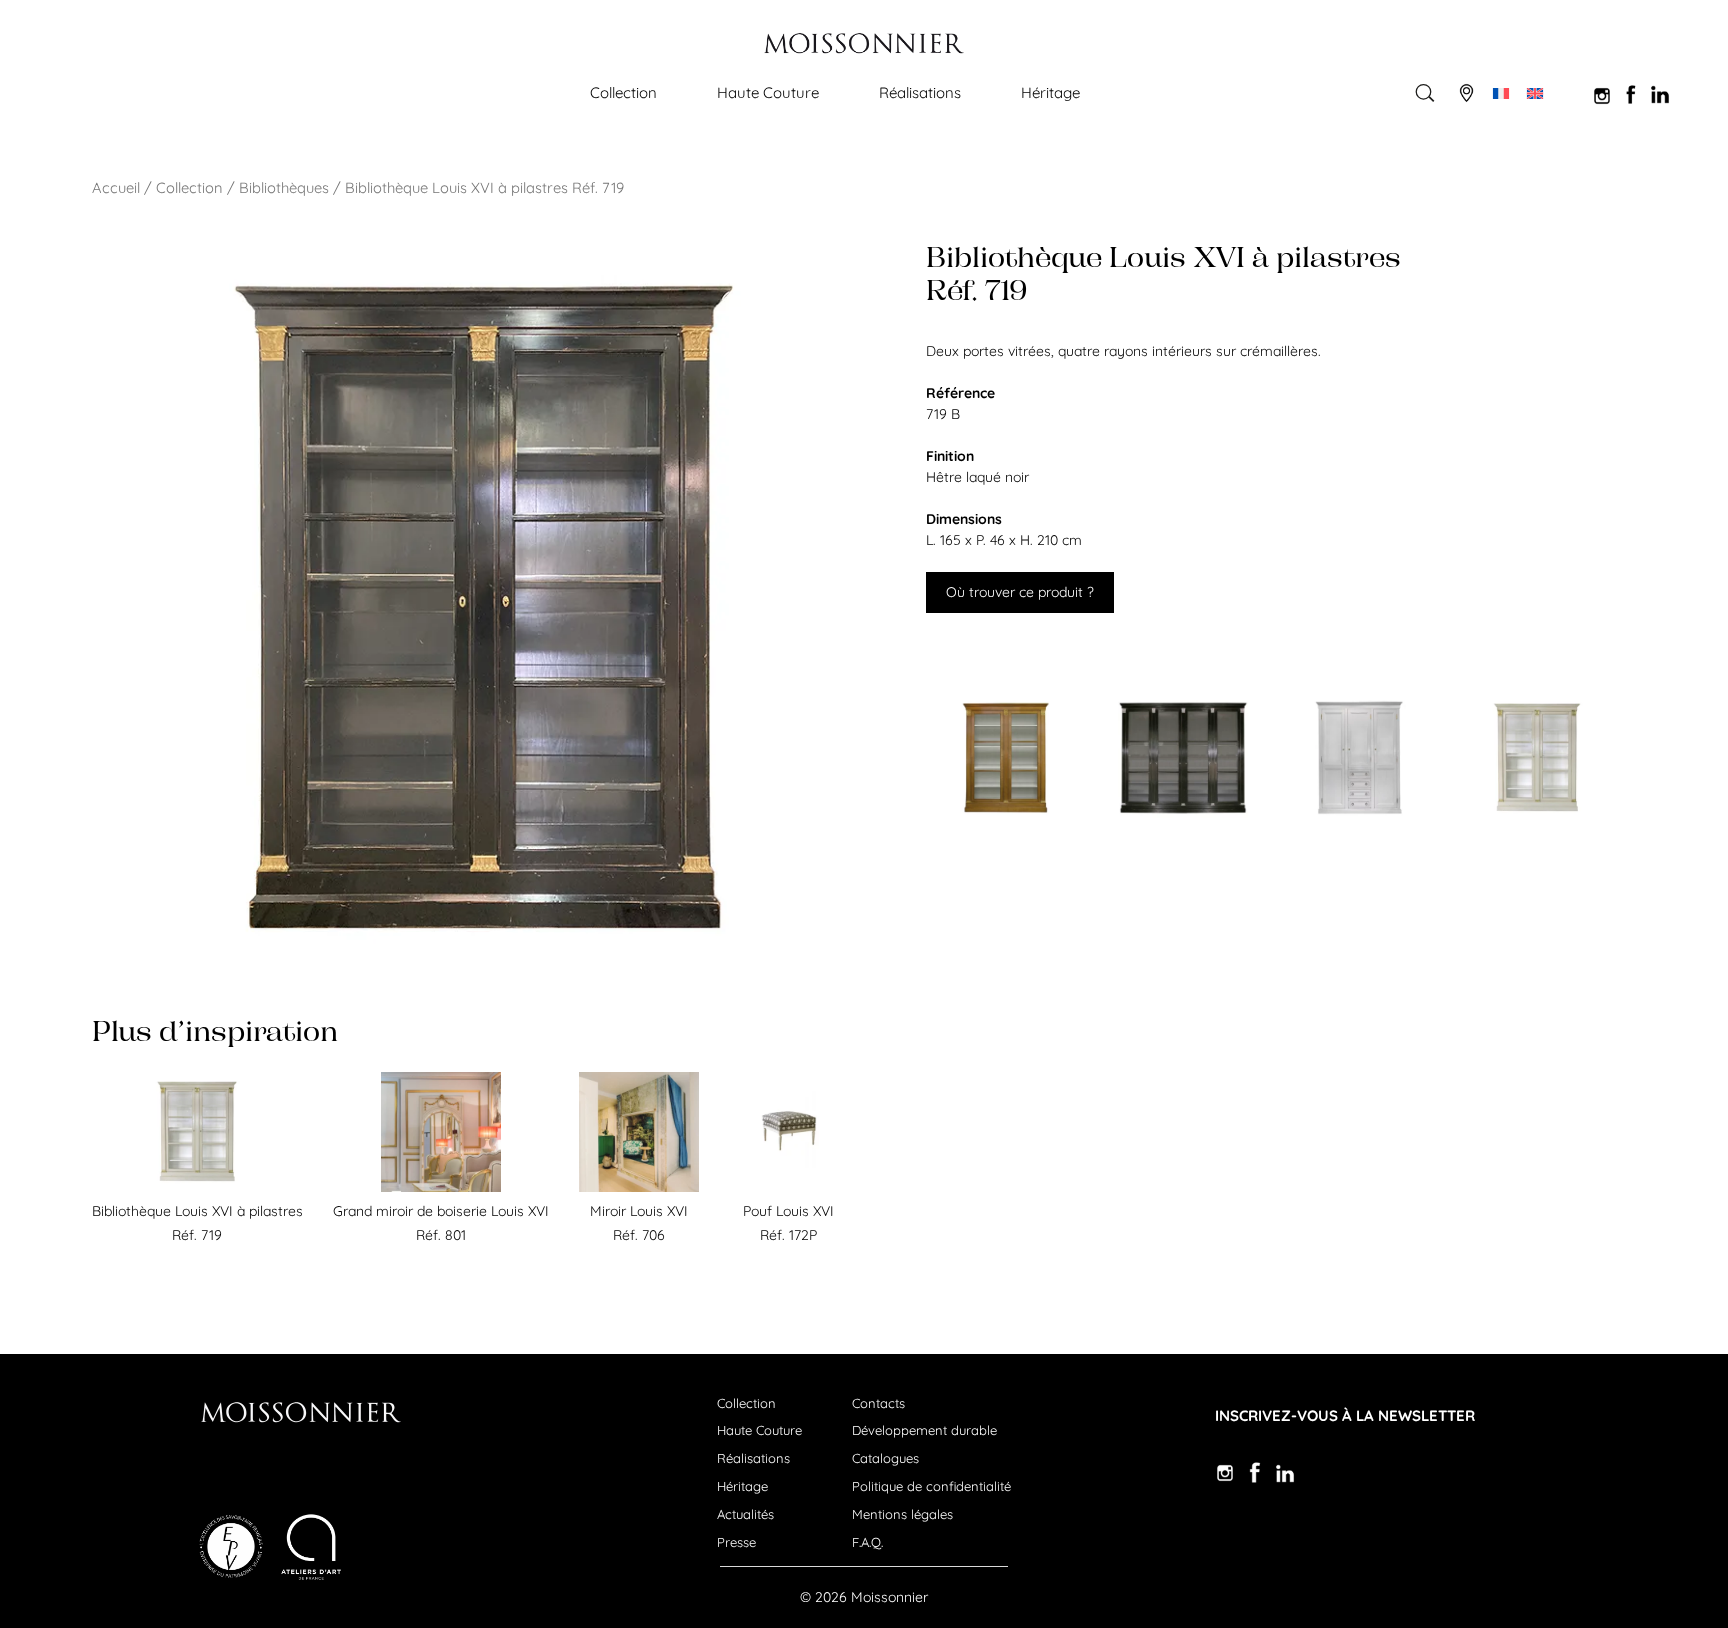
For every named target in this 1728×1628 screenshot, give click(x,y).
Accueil (116, 187)
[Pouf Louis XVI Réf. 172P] (789, 1187)
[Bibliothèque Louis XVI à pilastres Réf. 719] (197, 1187)
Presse (736, 1542)
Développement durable (924, 1430)
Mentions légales (902, 1514)
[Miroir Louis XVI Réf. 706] (639, 1187)
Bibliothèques (284, 187)
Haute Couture (768, 92)
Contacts (878, 1403)
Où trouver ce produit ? (1020, 592)
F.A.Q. (867, 1542)
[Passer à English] (1535, 93)
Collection (623, 92)
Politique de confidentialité (931, 1486)
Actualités (745, 1514)
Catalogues (885, 1458)
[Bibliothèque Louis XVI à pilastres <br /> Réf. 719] (1019, 758)
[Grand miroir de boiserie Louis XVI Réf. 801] (441, 1187)
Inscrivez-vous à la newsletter (1345, 1415)
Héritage (1050, 92)
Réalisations (920, 92)
